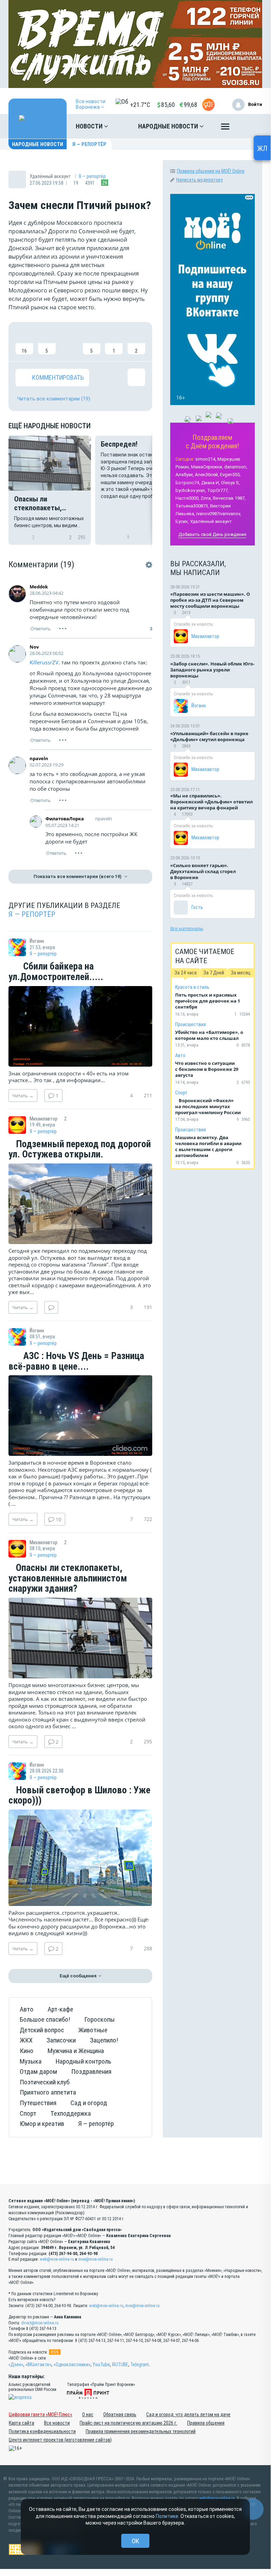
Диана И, (211, 483)
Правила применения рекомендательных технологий (141, 2431)
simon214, (206, 459)
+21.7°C (140, 105)
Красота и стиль (192, 987)
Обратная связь (120, 2414)
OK (135, 2541)
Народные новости (169, 126)
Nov (34, 647)
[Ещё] (225, 128)
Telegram (140, 2365)
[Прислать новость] (208, 105)
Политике (167, 2516)
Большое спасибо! (45, 2019)
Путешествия (38, 2103)
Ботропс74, (188, 483)
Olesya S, (230, 483)
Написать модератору (199, 180)
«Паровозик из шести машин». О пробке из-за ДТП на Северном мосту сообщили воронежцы (210, 600)
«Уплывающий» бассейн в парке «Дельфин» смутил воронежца (209, 736)
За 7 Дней (214, 973)
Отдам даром (38, 2072)
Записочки (61, 2040)
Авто (27, 2009)
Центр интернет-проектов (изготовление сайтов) (60, 2440)
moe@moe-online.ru (96, 2259)
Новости (90, 126)
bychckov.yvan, (191, 490)
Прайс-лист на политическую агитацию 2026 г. (128, 2423)
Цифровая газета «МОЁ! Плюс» (41, 2414)
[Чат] (253, 2509)
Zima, (206, 498)
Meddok (39, 587)
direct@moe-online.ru (40, 2323)
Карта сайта (21, 2423)
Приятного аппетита (48, 2092)
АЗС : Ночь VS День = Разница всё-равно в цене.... (76, 1361)
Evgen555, (230, 475)
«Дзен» (16, 2365)
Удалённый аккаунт (211, 521)
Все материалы (187, 928)
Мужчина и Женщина (76, 2051)
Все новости (57, 2423)
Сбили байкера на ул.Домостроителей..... (56, 972)
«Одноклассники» (72, 2365)
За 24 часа (186, 973)
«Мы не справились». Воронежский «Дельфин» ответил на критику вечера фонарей (211, 802)
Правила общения (206, 2423)
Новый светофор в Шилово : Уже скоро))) (79, 1796)
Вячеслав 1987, (229, 498)
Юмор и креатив (42, 2124)
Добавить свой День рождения (212, 534)
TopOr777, (218, 490)
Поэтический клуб (45, 2082)
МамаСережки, (207, 467)
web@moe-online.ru (57, 2259)
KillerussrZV (44, 662)
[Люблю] (69, 342)
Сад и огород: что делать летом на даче (188, 2414)
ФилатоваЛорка (65, 819)
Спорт (28, 2113)
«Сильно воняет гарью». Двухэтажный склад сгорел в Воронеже (203, 871)
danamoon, (236, 467)
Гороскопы (100, 2019)
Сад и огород (89, 2103)
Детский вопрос (42, 2030)
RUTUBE (120, 2365)
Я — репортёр (89, 144)
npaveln (39, 758)
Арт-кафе (60, 2009)
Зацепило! (104, 2040)
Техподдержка (71, 2113)
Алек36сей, (207, 475)
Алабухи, (185, 475)
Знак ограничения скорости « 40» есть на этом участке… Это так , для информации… (69, 1077)
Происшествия (190, 1024)
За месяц (241, 973)
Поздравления (91, 2072)
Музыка (31, 2061)
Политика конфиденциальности (42, 2431)
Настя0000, (187, 498)
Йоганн (199, 706)
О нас (88, 2414)
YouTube (101, 2365)
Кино (27, 2051)
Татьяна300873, (192, 506)
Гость (197, 907)
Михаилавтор (205, 636)
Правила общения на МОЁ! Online (211, 171)
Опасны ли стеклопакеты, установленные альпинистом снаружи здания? (68, 1579)
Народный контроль (84, 2061)
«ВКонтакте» (38, 2365)
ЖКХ (26, 2040)
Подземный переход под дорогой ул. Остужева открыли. (80, 1150)
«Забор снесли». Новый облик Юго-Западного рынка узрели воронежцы (212, 670)
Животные (93, 2030)
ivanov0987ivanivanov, (219, 514)
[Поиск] (250, 126)
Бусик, (182, 521)
